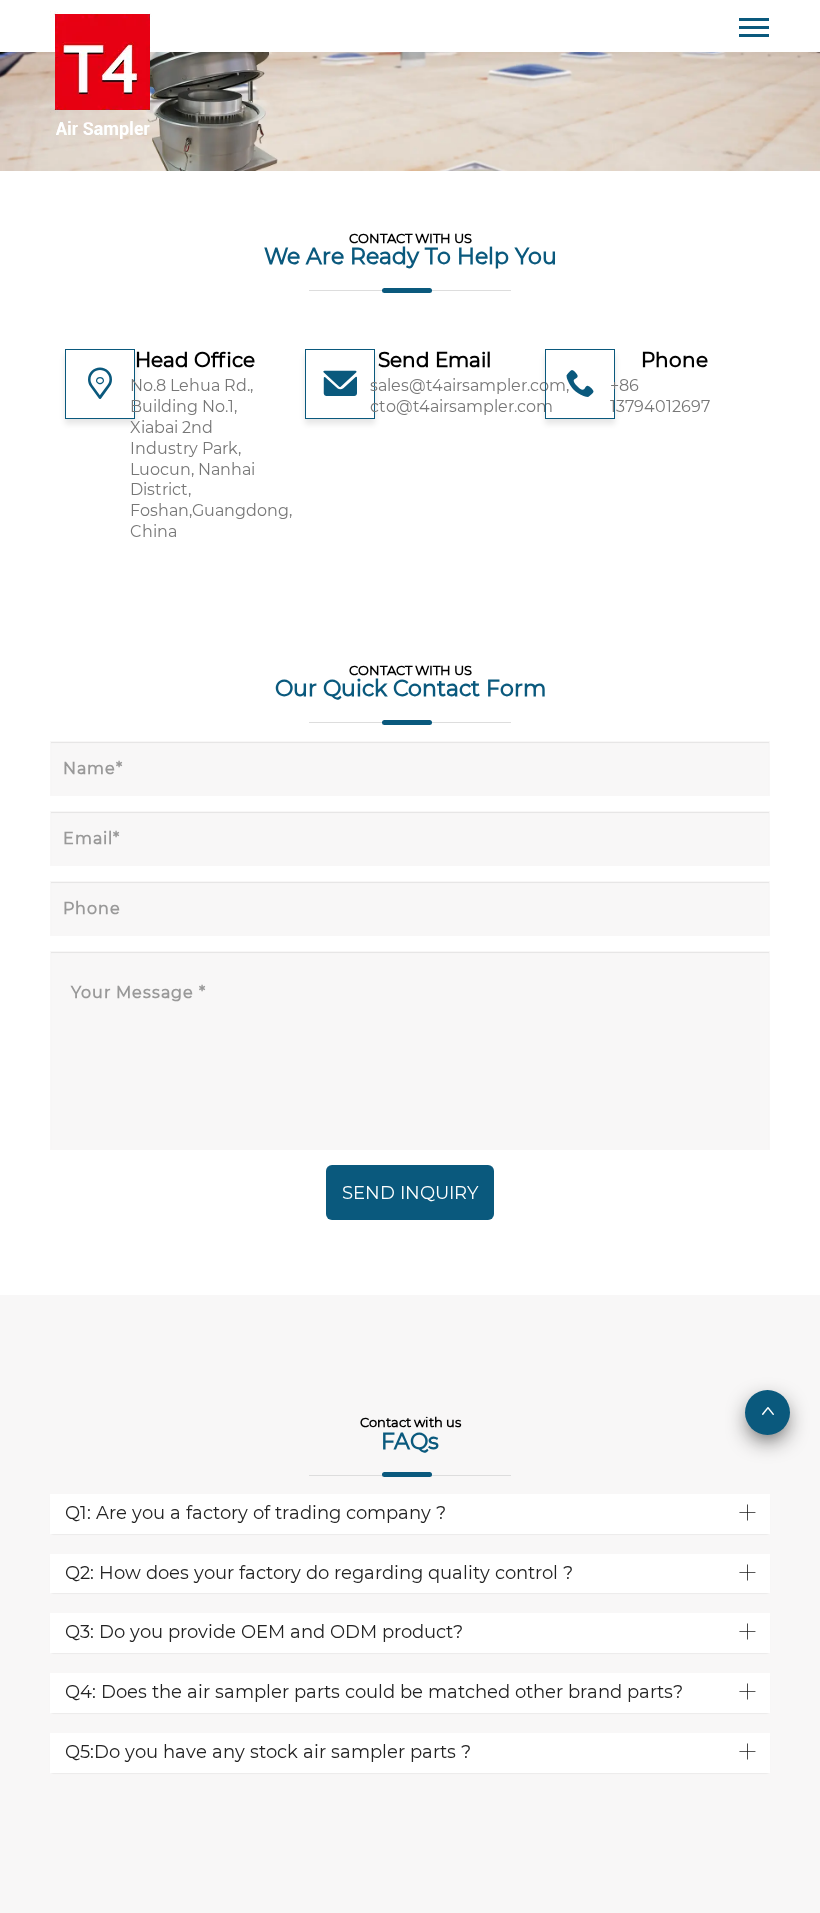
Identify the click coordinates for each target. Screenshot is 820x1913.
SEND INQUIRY (410, 1193)
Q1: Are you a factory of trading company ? (255, 1513)
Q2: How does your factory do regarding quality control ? (319, 1573)
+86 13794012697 (660, 396)
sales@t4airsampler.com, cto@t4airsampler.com (435, 396)
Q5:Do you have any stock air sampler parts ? (268, 1752)
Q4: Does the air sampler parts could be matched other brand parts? (374, 1692)
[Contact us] (102, 68)
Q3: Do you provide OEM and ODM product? (264, 1632)
